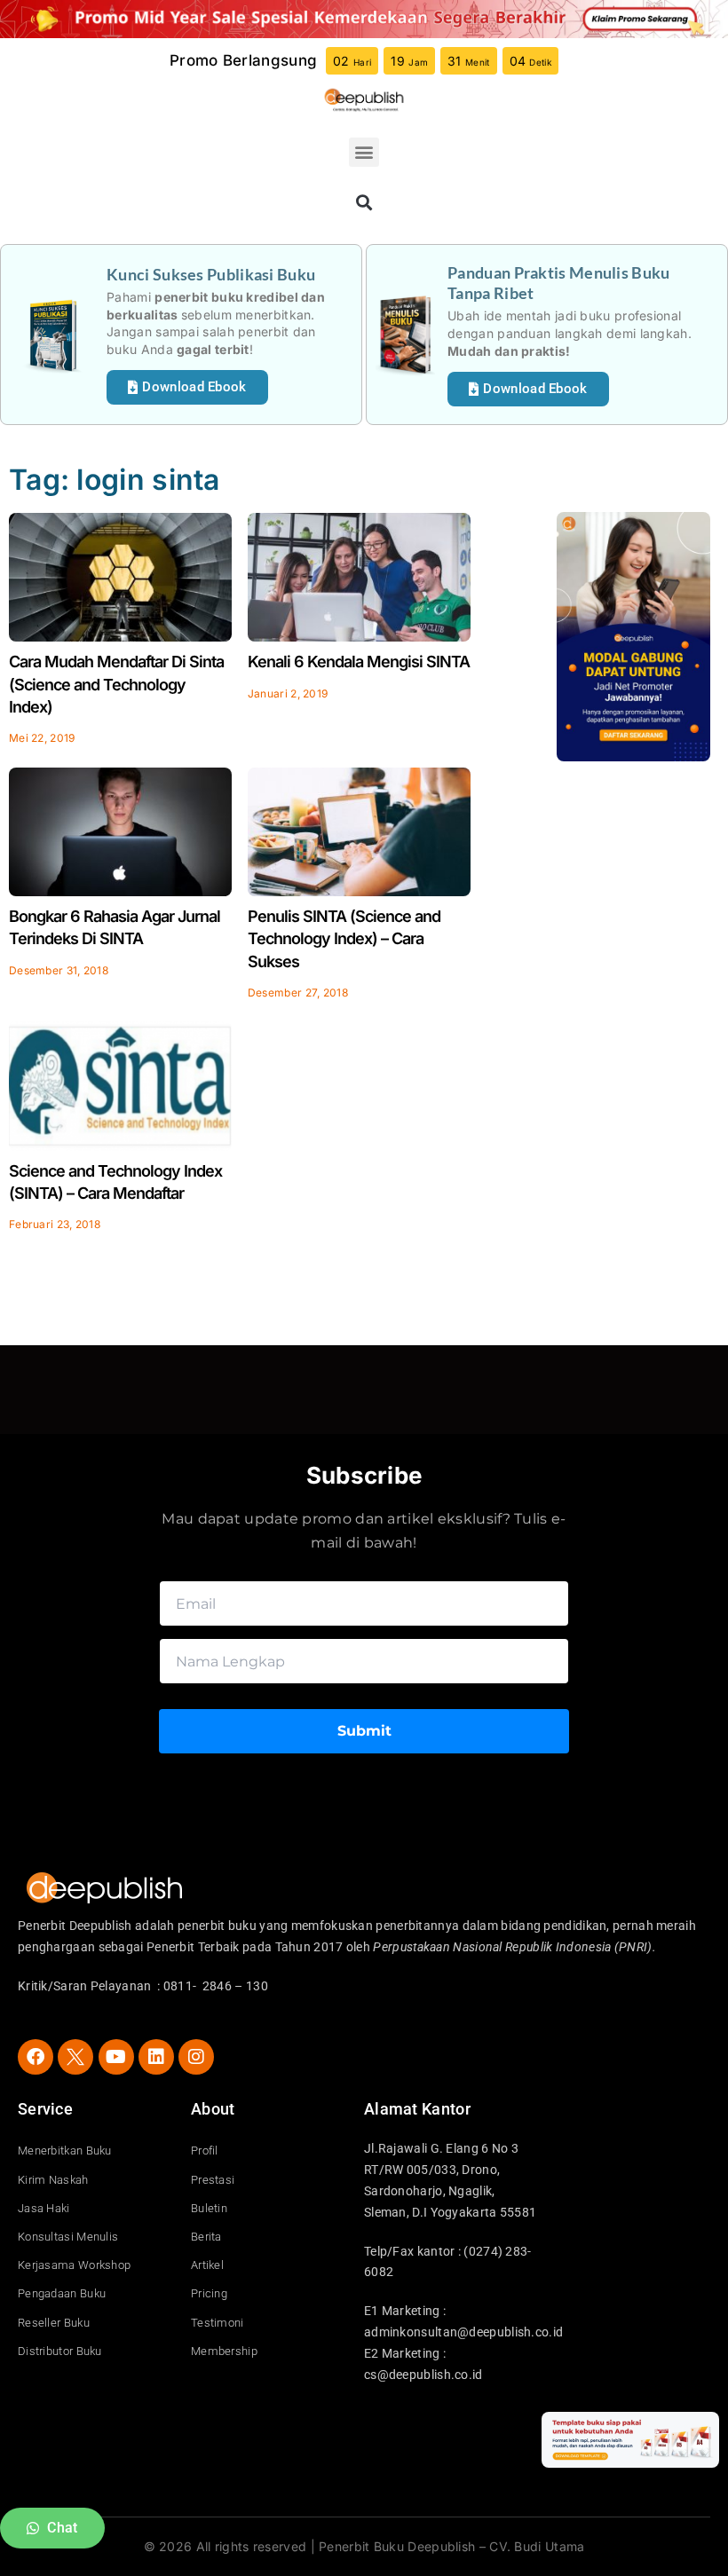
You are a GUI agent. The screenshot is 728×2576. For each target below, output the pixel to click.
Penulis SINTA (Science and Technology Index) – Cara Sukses (344, 938)
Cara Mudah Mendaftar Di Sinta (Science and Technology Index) (116, 684)
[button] (364, 152)
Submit (364, 1731)
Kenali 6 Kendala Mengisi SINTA (359, 662)
